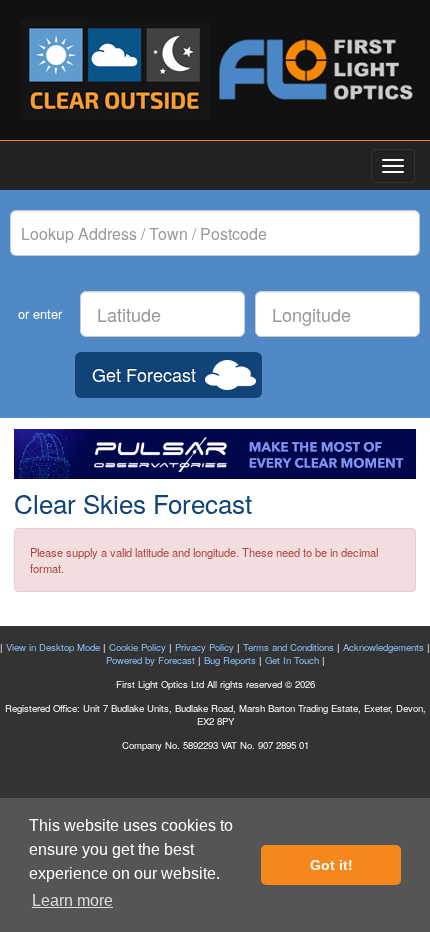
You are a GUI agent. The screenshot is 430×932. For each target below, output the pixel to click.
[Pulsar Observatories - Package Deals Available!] (215, 454)
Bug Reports (230, 660)
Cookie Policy (137, 647)
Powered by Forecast (150, 660)
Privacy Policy (204, 647)
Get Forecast (144, 374)
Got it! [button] (331, 865)
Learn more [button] (72, 900)
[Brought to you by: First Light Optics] (315, 69)
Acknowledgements (383, 647)
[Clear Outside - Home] (115, 70)
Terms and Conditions (288, 647)
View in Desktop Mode (53, 647)
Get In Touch (292, 660)
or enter (40, 313)
